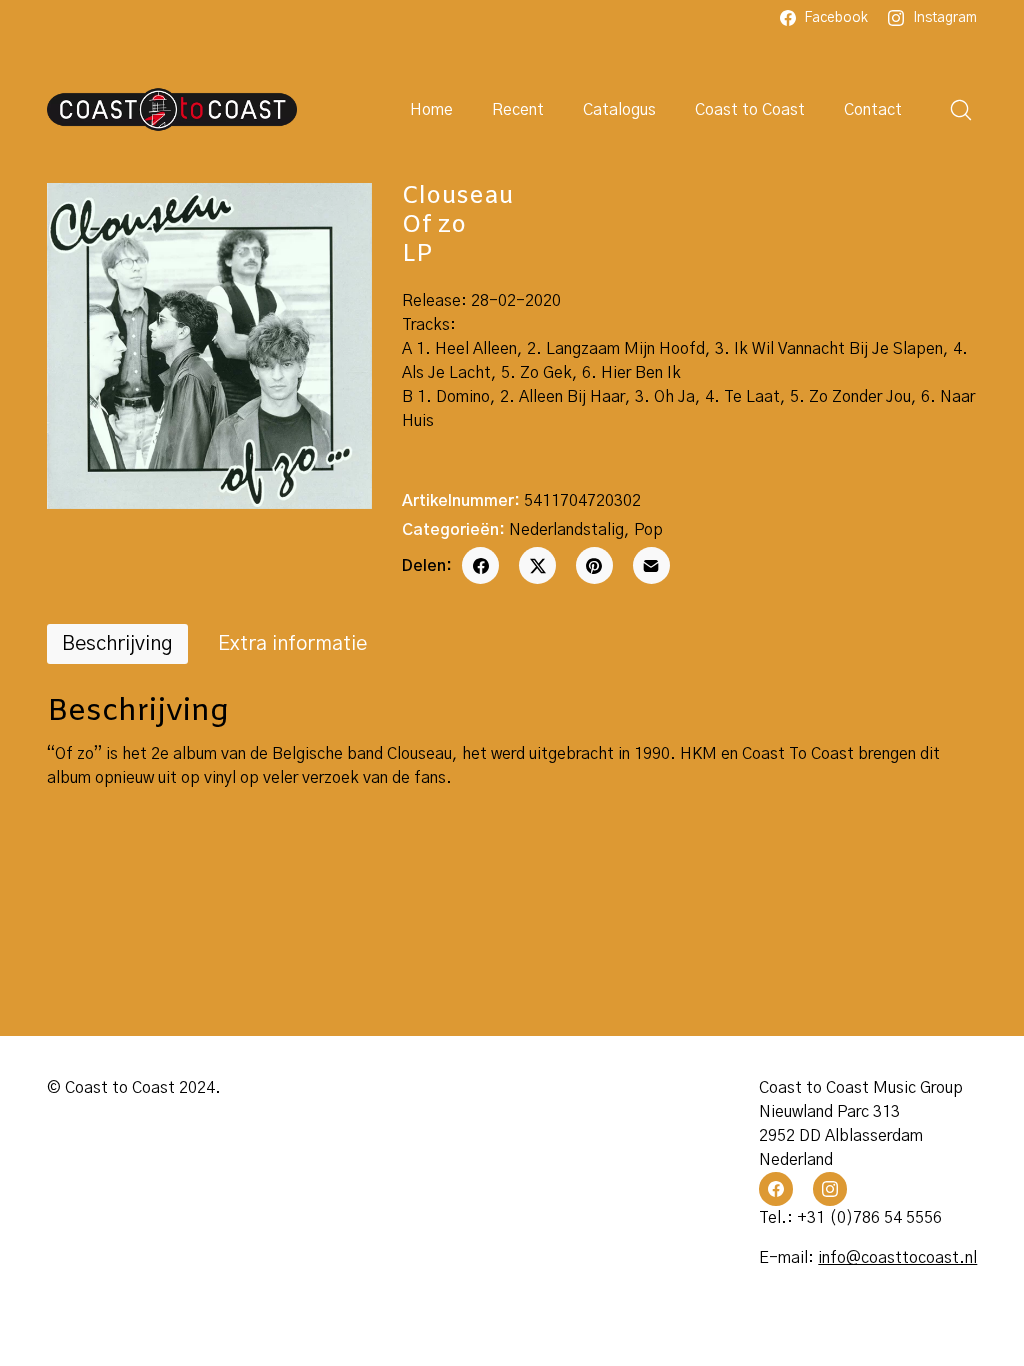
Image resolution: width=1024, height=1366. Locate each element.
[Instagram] (830, 1189)
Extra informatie (292, 644)
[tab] (117, 644)
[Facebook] (480, 565)
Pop (648, 530)
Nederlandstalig (566, 530)
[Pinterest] (594, 565)
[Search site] (961, 110)
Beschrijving (117, 644)
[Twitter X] (537, 565)
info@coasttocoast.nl (897, 1258)
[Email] (651, 565)
